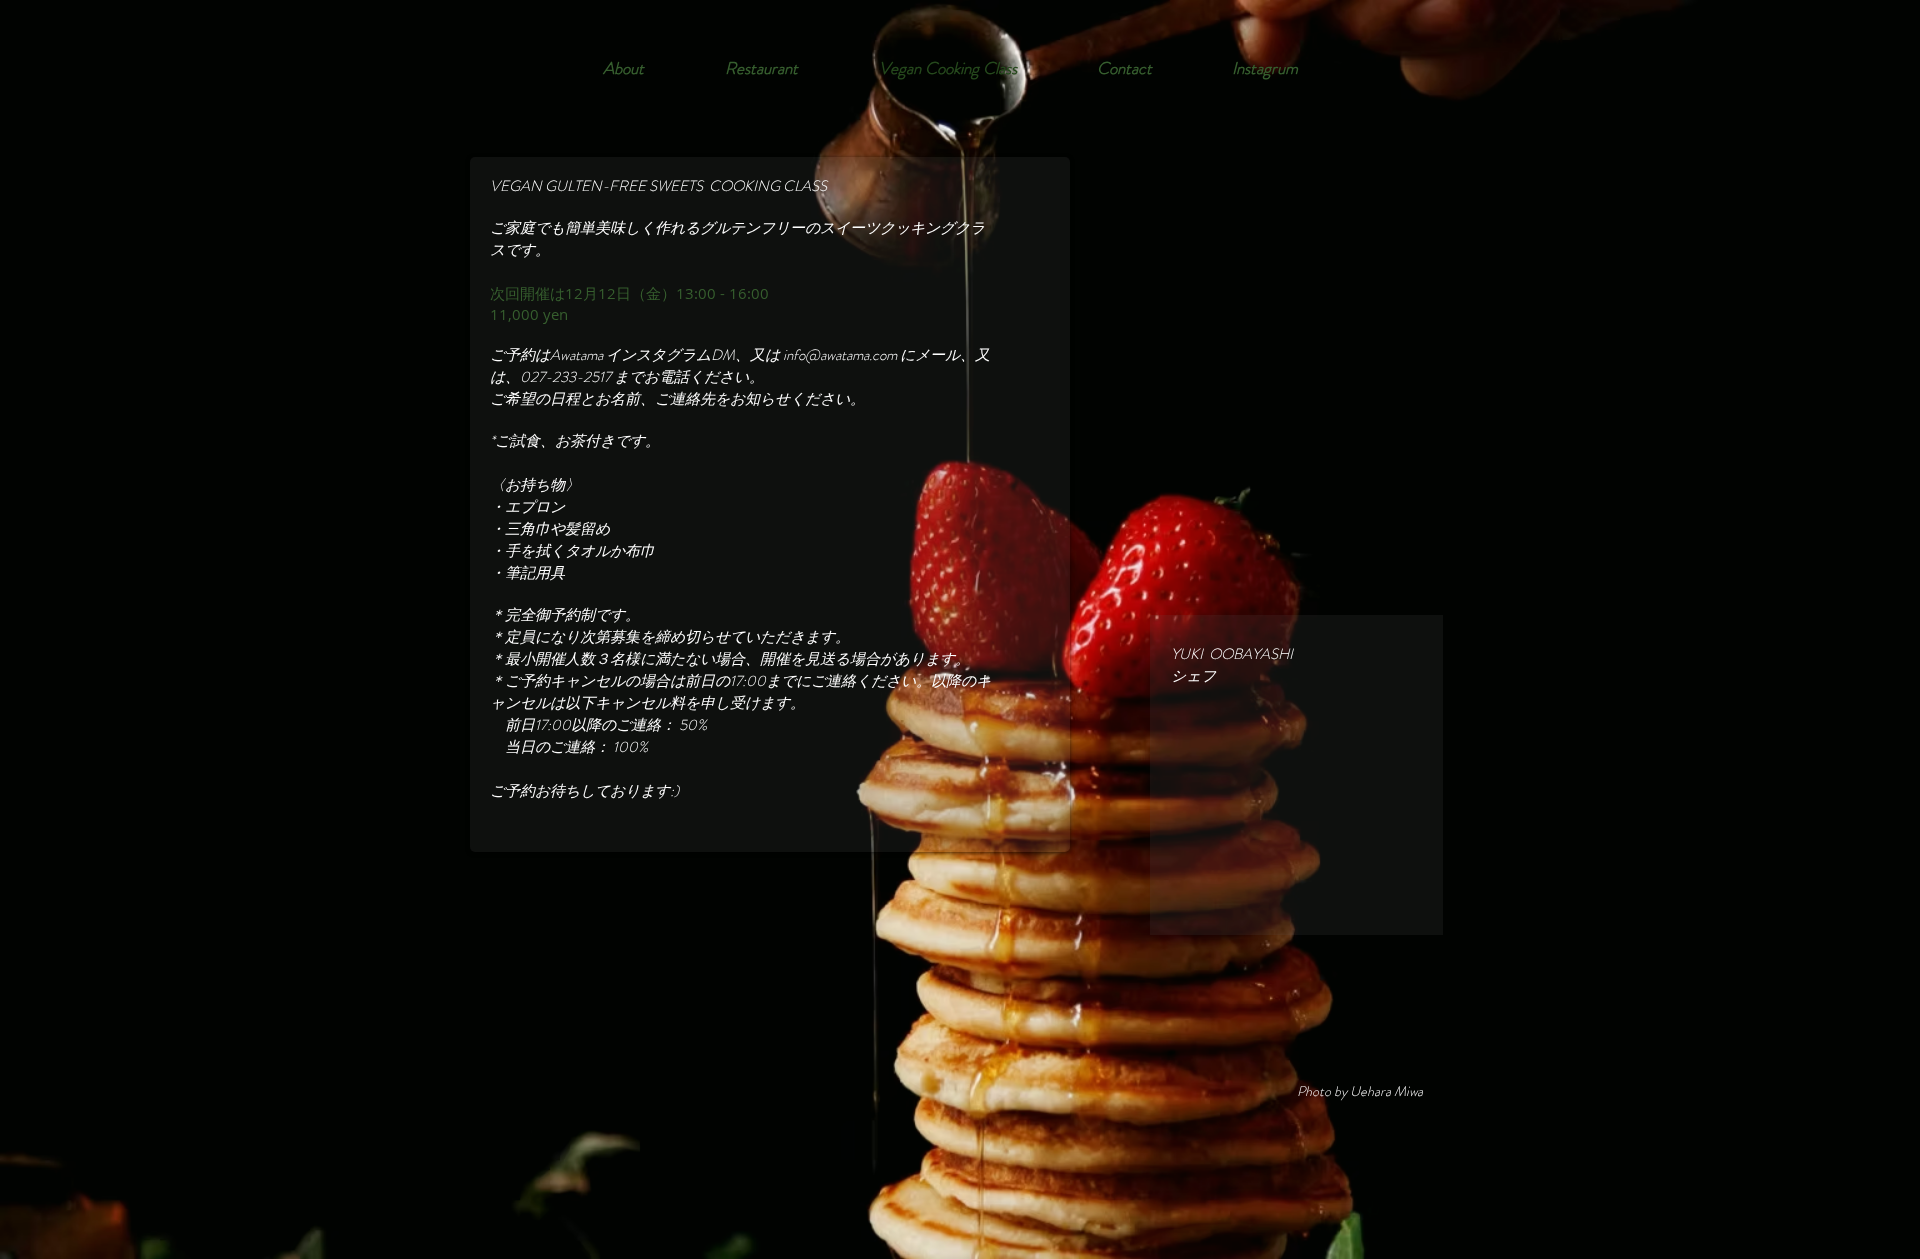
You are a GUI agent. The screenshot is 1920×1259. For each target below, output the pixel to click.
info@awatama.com (840, 355)
